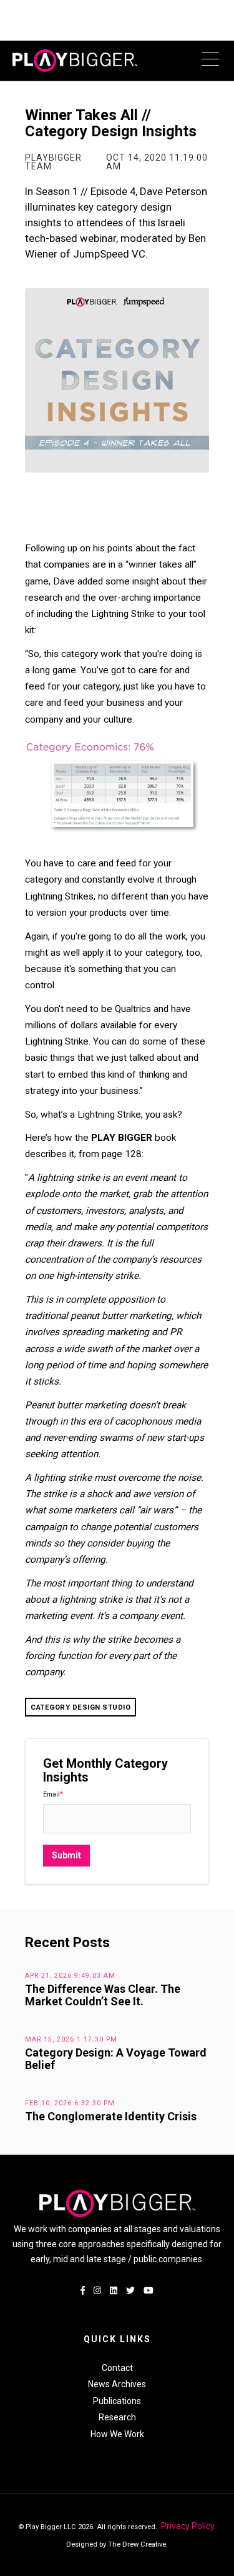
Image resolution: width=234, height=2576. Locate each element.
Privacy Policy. (188, 2526)
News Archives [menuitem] (117, 2384)
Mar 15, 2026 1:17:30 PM (71, 2039)
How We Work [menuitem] (117, 2434)
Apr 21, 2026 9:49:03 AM (70, 1976)
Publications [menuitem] (117, 2401)
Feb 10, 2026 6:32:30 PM (70, 2103)
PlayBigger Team (53, 162)
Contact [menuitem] (117, 2368)
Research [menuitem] (117, 2417)
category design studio (80, 1707)
